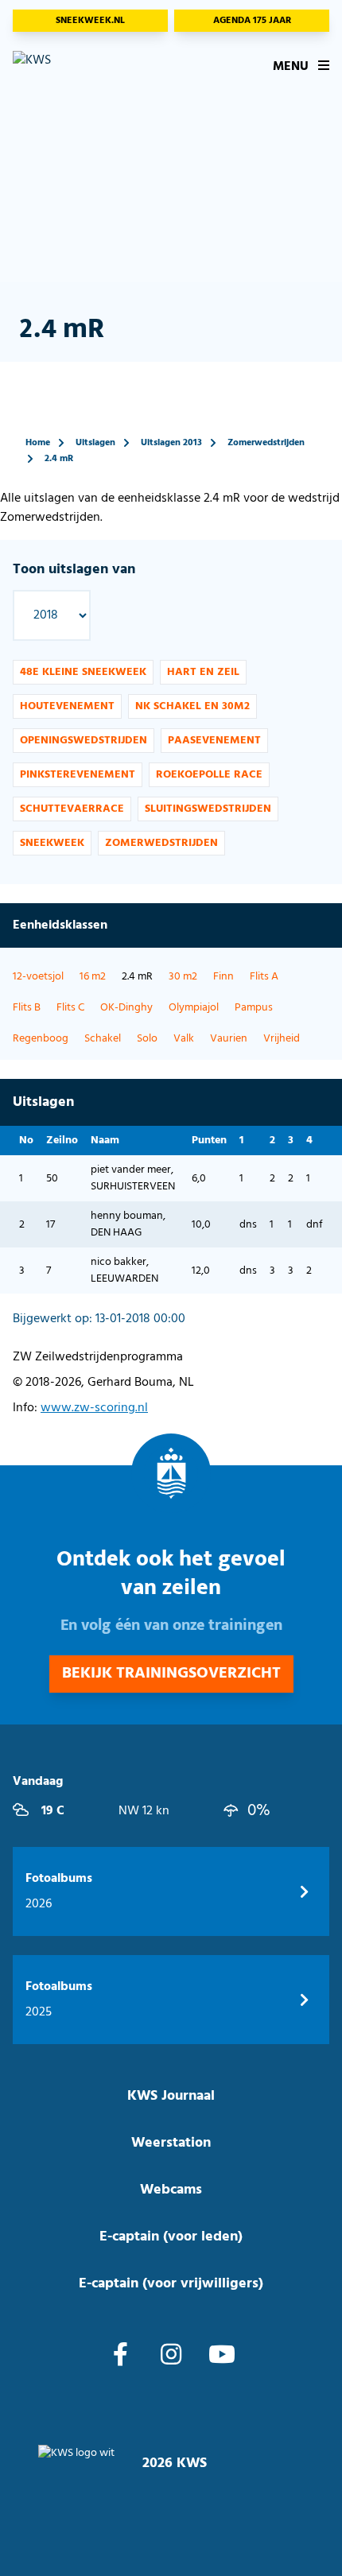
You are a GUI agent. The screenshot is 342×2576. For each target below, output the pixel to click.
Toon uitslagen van (74, 570)
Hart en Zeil (203, 672)
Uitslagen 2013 (171, 443)
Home (38, 443)
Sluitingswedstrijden (208, 809)
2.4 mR (59, 459)
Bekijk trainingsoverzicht (171, 1674)
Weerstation (171, 2143)
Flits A (264, 977)
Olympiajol (194, 1008)
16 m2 (93, 977)
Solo (147, 1039)
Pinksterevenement (78, 775)
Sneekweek (52, 843)
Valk (184, 1039)
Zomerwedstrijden (266, 443)
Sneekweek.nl (90, 21)
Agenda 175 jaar (252, 21)
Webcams (171, 2190)
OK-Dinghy (126, 1008)
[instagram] (171, 2357)
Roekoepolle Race (209, 775)
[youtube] (222, 2357)
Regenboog (41, 1039)
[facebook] (120, 2357)
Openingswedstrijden (84, 741)
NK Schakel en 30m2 (192, 706)
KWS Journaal (171, 2096)
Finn (223, 977)
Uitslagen (95, 443)
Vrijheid (282, 1039)
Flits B (27, 1008)
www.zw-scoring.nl (94, 1408)
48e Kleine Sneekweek (83, 672)
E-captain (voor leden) (171, 2237)
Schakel (103, 1039)
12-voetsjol (38, 977)
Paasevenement (214, 741)
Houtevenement (67, 706)
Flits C (70, 1008)
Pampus (254, 1008)
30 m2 (183, 977)
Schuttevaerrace (72, 809)
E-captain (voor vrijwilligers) (171, 2284)
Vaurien (229, 1039)
